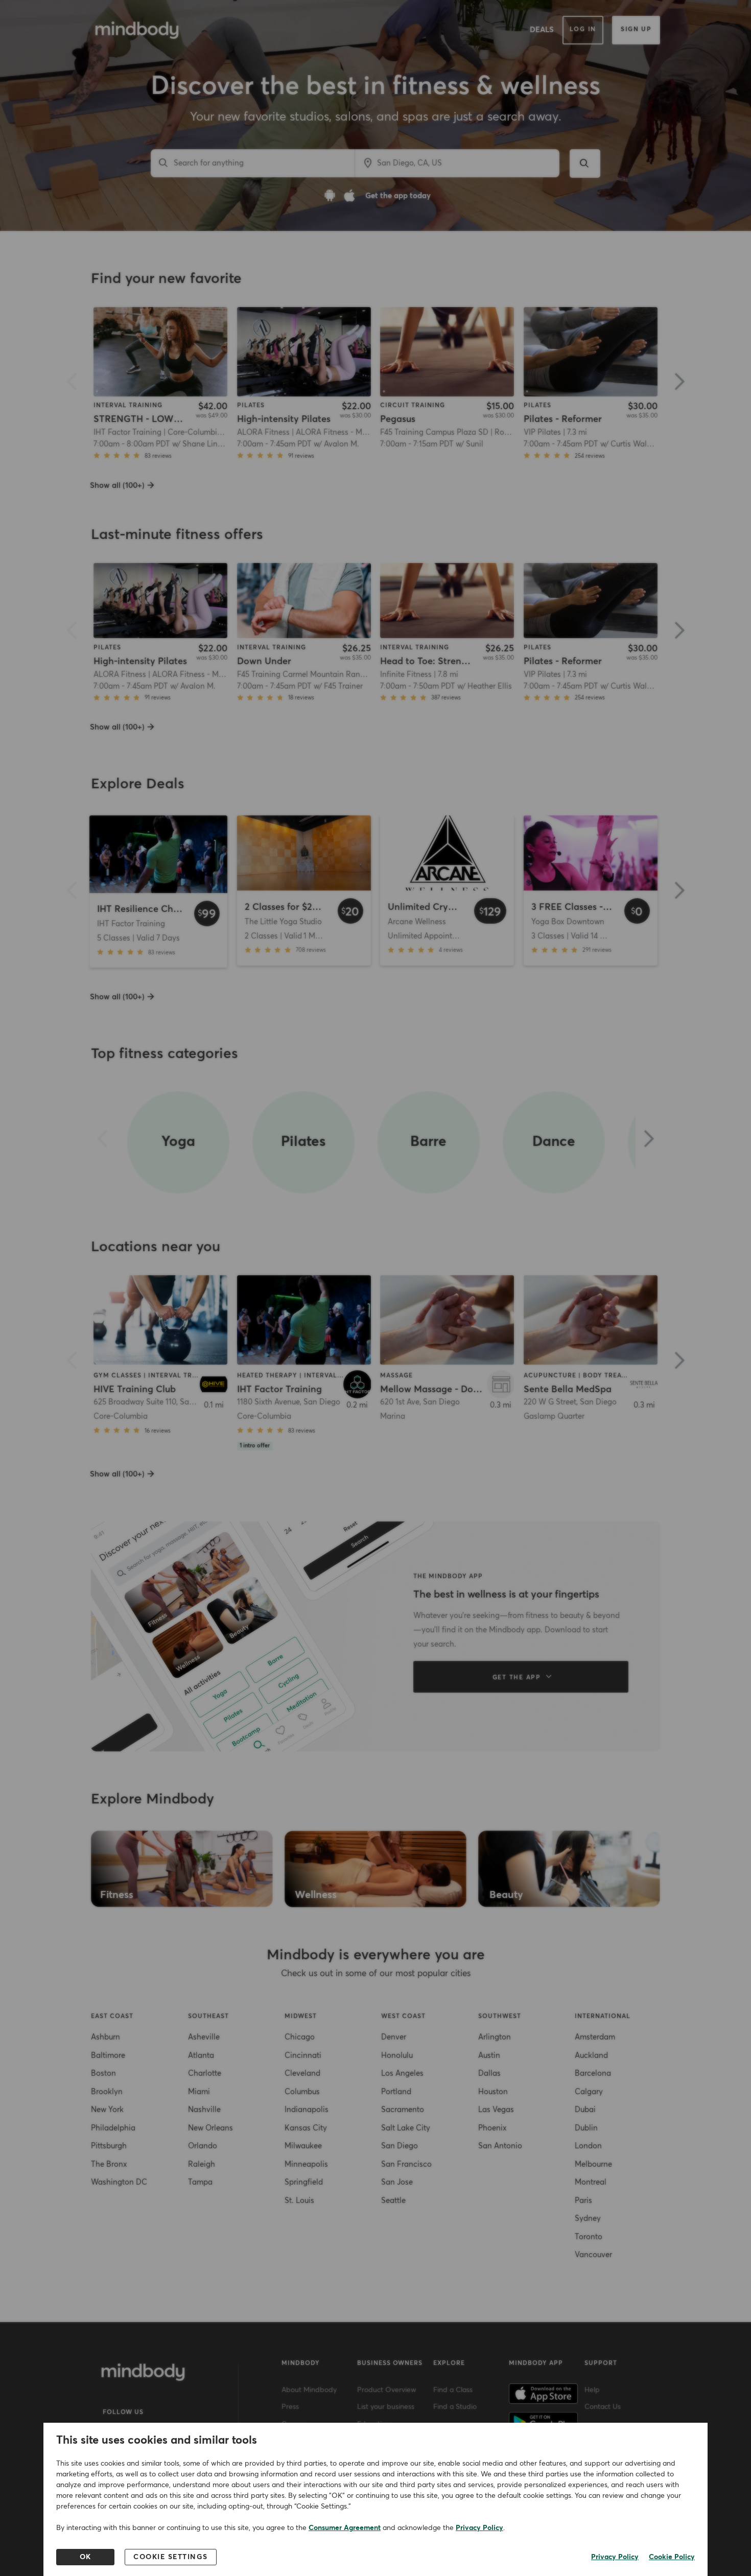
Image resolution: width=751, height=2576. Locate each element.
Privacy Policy (479, 2528)
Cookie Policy (672, 2557)
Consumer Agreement (345, 2528)
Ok (86, 2557)
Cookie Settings (171, 2557)
